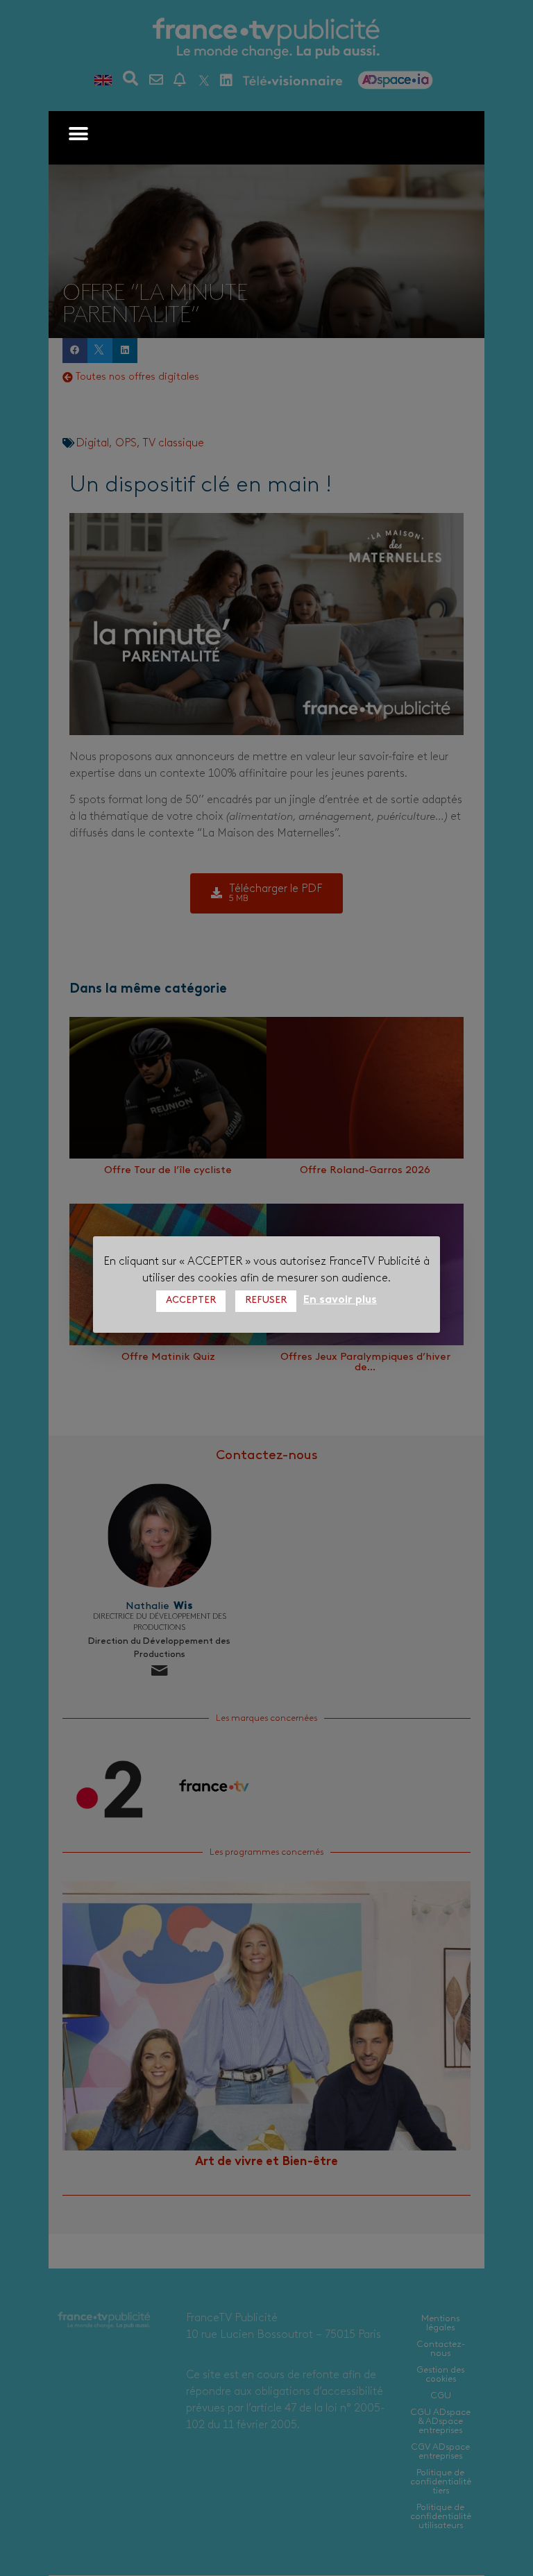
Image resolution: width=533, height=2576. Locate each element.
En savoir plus (340, 1300)
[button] (78, 134)
